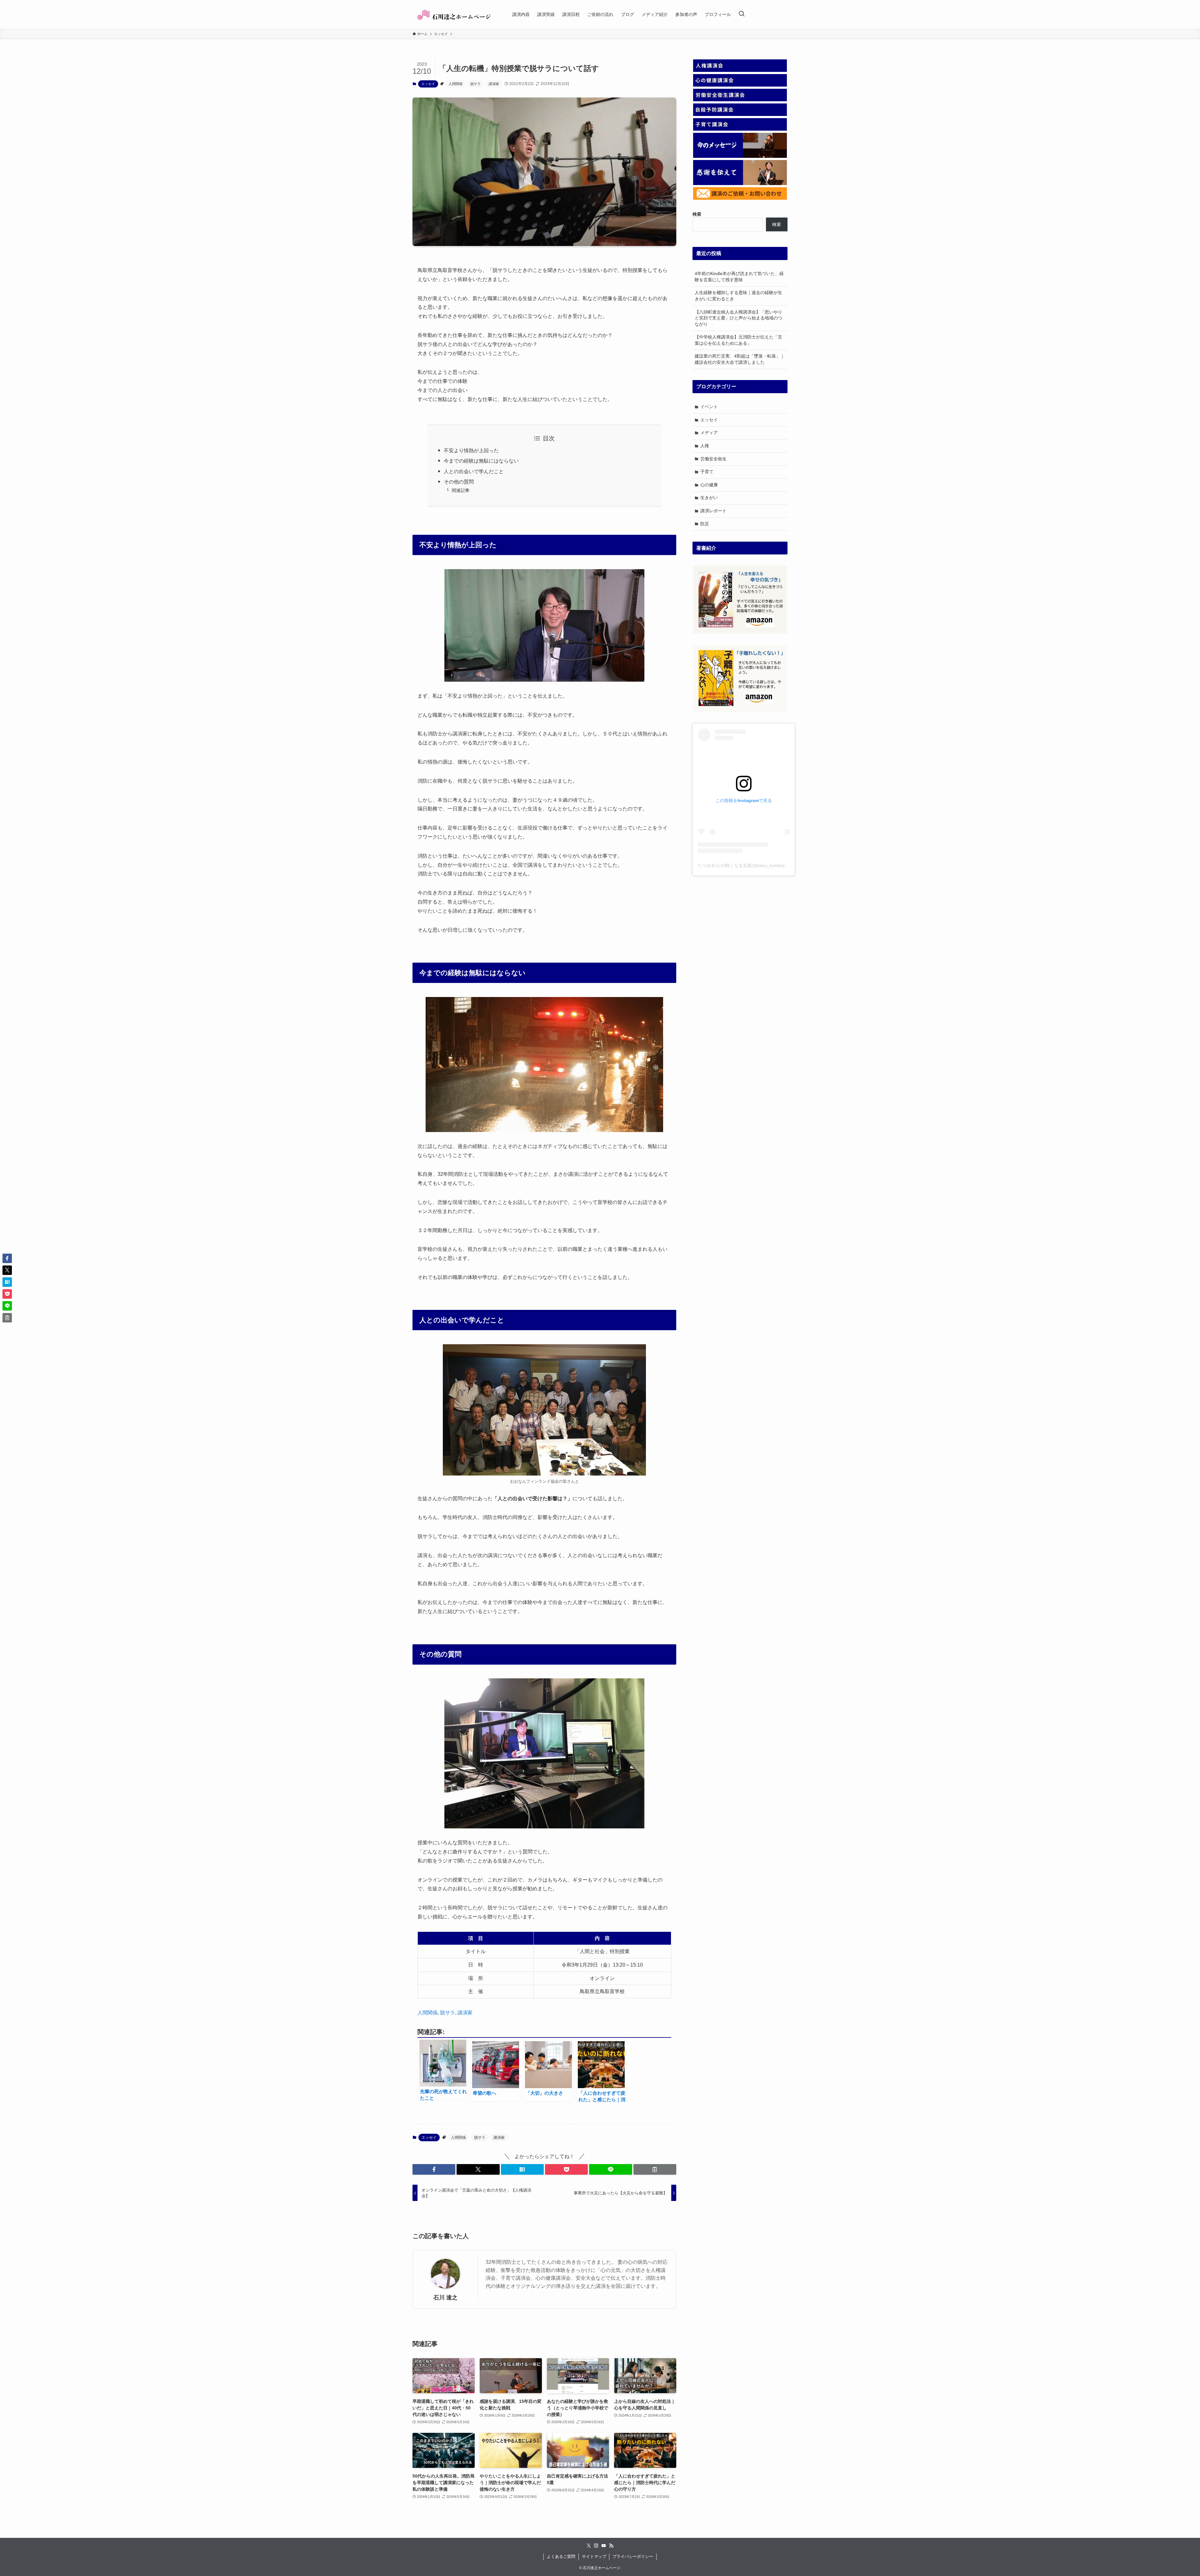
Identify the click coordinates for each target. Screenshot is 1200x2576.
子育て (707, 472)
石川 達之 (445, 2298)
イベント (709, 407)
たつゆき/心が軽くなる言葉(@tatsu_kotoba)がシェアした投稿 (759, 865)
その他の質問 (459, 482)
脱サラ (475, 84)
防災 (705, 524)
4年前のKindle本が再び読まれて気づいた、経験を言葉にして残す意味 (739, 277)
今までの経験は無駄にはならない (481, 461)
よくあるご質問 (561, 2556)
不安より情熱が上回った (471, 451)
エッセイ (428, 84)
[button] (434, 2169)
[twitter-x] (589, 2546)
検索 (777, 224)
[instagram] (596, 2546)
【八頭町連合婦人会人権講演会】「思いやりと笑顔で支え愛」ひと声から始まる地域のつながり (738, 318)
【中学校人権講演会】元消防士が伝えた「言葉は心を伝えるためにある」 (738, 340)
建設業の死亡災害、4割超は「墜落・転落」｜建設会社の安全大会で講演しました (740, 359)
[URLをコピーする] (655, 2169)
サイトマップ (594, 2556)
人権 (705, 446)
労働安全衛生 (713, 459)
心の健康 (709, 485)
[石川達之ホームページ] (454, 14)
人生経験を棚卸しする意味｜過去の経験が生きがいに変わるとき (738, 296)
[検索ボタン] (742, 14)
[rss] (611, 2546)
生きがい (709, 498)
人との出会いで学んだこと (474, 471)
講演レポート (713, 511)
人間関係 (456, 84)
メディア (709, 433)
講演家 (494, 84)
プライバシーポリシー (633, 2556)
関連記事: (461, 490)
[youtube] (604, 2546)
